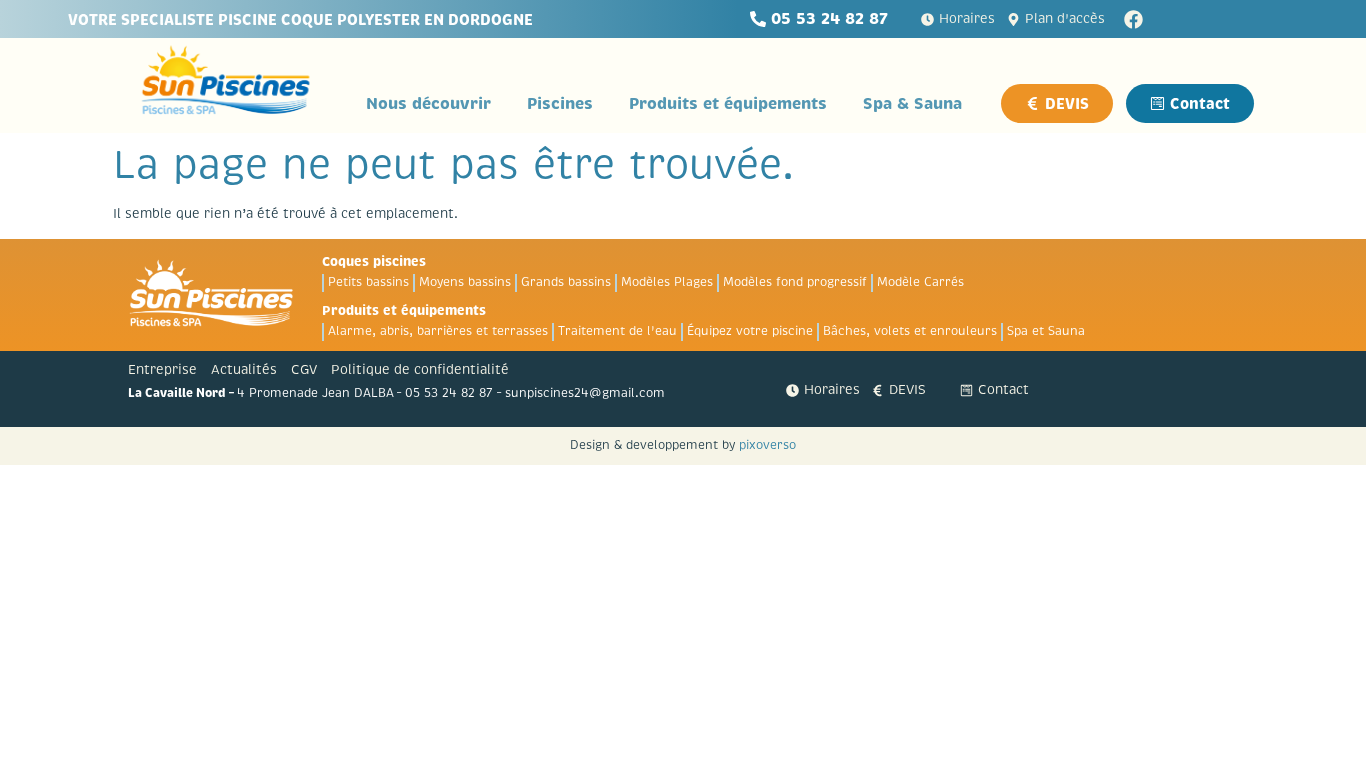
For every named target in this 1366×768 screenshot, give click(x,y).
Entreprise (162, 370)
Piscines (560, 103)
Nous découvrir (428, 103)
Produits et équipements (728, 103)
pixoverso (767, 445)
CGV (304, 370)
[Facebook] (1133, 19)
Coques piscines (374, 261)
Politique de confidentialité (420, 370)
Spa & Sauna (912, 103)
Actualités (244, 370)
